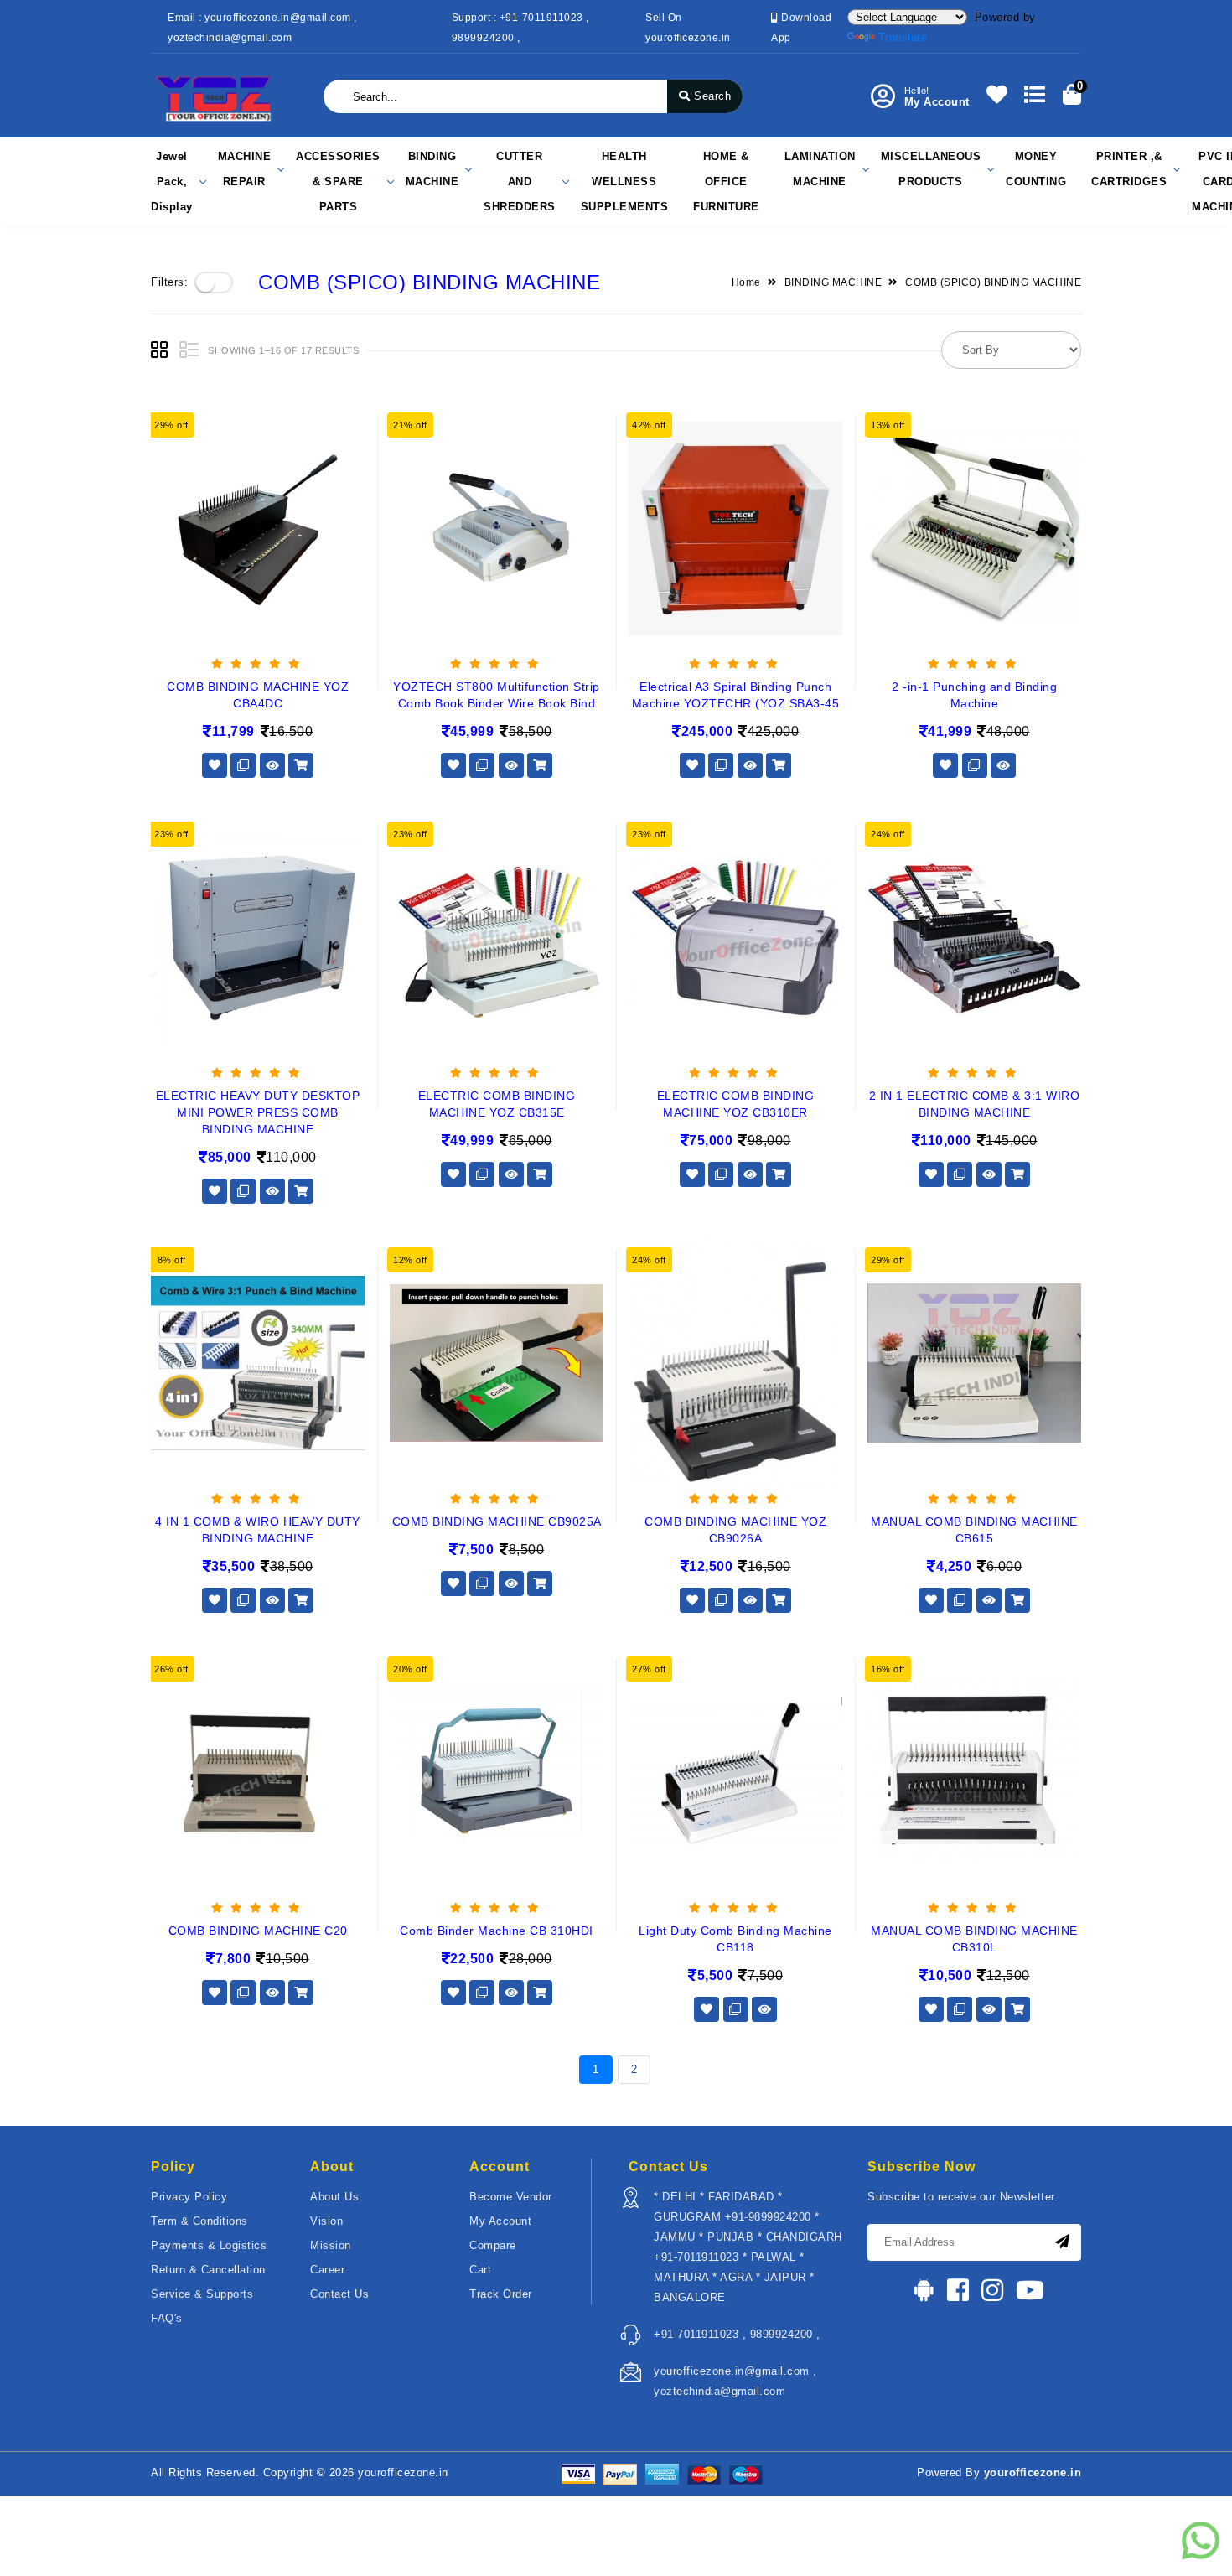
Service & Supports (202, 2294)
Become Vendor (511, 2197)
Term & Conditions (199, 2221)
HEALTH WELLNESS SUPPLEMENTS (625, 181)
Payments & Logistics (209, 2245)
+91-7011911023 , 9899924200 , (737, 2334)
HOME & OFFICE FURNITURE (726, 181)
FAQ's (167, 2318)
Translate (903, 37)
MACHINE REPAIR (245, 169)
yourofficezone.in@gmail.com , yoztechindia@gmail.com (735, 2381)
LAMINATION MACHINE (820, 169)
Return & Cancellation (208, 2270)
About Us (334, 2197)
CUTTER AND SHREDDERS (520, 181)
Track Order (501, 2294)
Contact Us (339, 2294)
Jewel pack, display (172, 181)
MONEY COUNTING (1036, 169)
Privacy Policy (189, 2197)
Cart (480, 2270)
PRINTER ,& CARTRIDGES (1129, 169)
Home (746, 282)
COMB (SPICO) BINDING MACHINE (993, 282)
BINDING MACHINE (432, 169)
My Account (500, 2221)
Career (327, 2270)
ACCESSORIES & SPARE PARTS (338, 181)
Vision (326, 2221)
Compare (493, 2245)
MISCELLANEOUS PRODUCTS (931, 169)
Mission (331, 2245)
